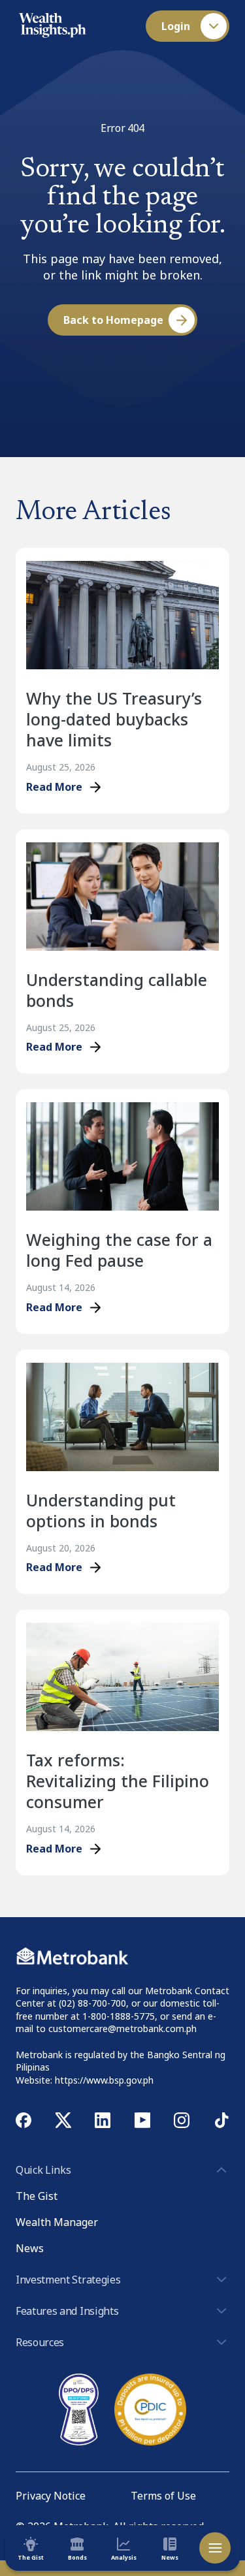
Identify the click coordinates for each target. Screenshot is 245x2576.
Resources (40, 2342)
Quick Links (43, 2170)
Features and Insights (67, 2311)
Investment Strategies (68, 2280)
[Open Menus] (215, 2548)
